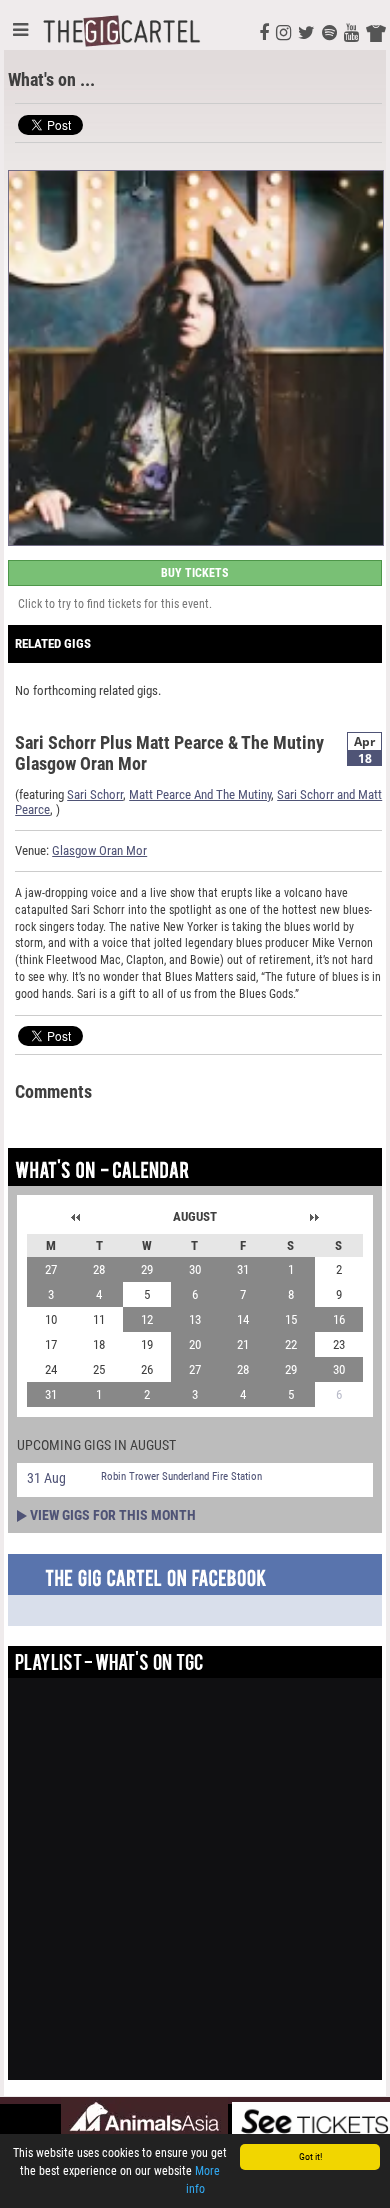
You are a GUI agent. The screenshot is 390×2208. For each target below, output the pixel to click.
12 (147, 1319)
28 (99, 1269)
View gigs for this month (113, 1515)
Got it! (310, 2156)
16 (339, 1319)
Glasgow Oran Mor (99, 850)
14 (243, 1319)
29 (147, 1269)
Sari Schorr (95, 794)
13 (195, 1319)
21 (243, 1344)
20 (195, 1344)
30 (195, 1269)
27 (51, 1269)
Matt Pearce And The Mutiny (200, 794)
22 (291, 1344)
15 (291, 1319)
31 (243, 1269)
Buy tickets (194, 573)
